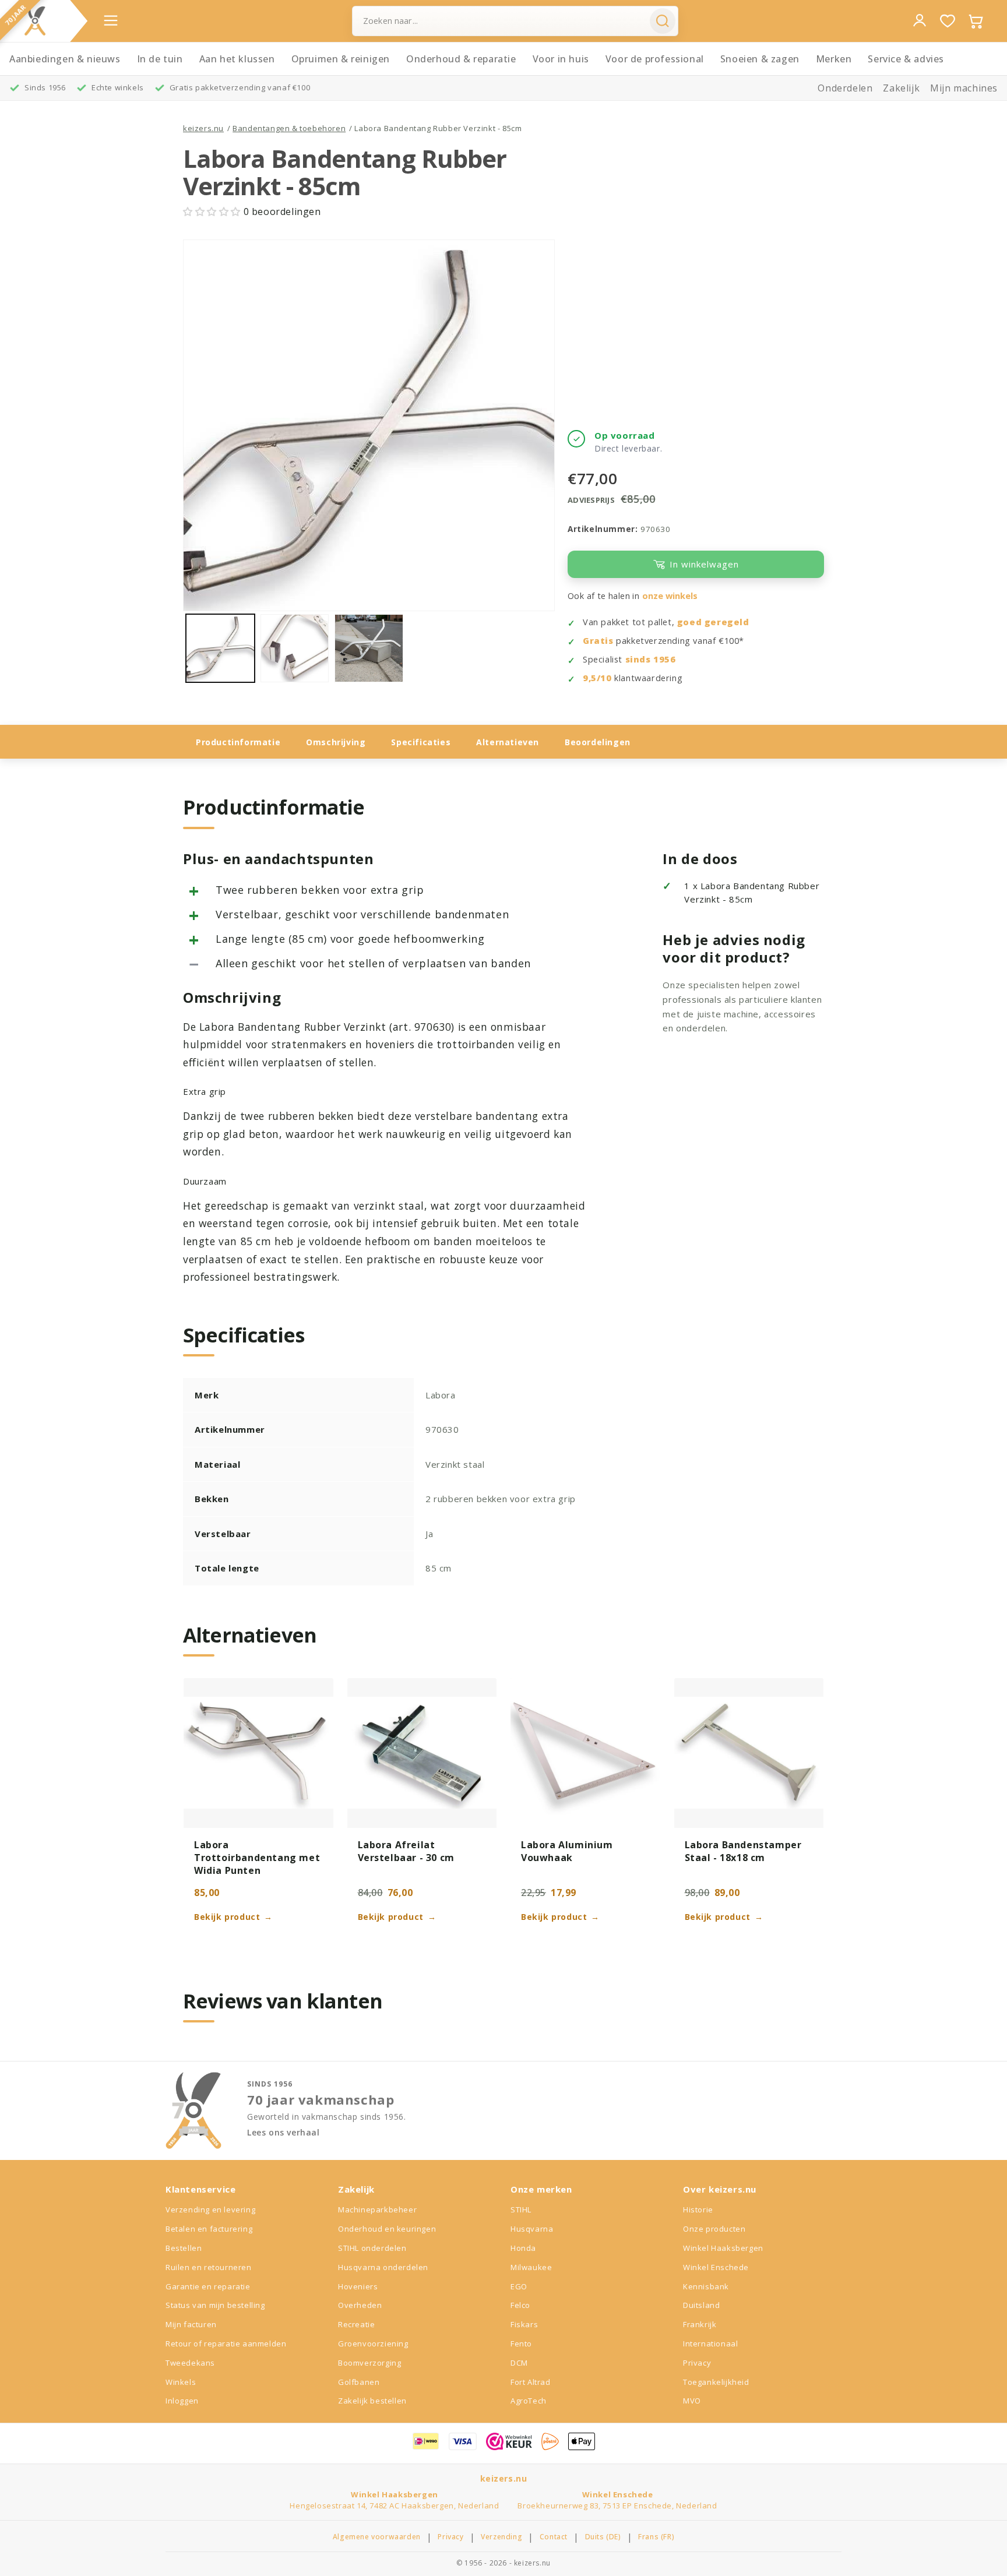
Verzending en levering (210, 2209)
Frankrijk (700, 2324)
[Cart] (976, 21)
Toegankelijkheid (716, 2382)
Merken (834, 59)
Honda (523, 2248)
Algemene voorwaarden (377, 2537)
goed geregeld (713, 622)
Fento (521, 2344)
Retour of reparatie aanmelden (226, 2344)
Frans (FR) (656, 2537)
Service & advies (906, 59)
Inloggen (182, 2401)
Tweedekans (190, 2363)
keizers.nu (203, 128)
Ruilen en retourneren (209, 2267)
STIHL (521, 2209)
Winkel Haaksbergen (723, 2248)
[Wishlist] (948, 21)
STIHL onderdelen (372, 2248)
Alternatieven (508, 742)
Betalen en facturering (209, 2229)
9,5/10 (597, 678)
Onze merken (541, 2189)
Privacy (697, 2363)
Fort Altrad (531, 2382)
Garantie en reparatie (208, 2286)
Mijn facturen (191, 2324)
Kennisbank (706, 2286)
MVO (692, 2401)
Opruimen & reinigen (341, 59)
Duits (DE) (603, 2537)
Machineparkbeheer (377, 2209)
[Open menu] (111, 20)
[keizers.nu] (35, 21)
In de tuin (160, 59)
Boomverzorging (369, 2363)
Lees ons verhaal (284, 2133)
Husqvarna (532, 2229)
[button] (213, 212)
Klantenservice (200, 2189)
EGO (519, 2286)
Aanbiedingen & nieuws (65, 59)
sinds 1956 (651, 659)
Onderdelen (845, 88)
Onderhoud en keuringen (387, 2229)
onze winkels (670, 596)
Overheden (360, 2305)
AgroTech (529, 2401)
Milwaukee (531, 2267)
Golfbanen (359, 2382)
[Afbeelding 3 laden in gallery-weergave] (369, 649)
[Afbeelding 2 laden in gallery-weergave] (295, 649)
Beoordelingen (598, 742)
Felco (520, 2305)
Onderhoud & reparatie (461, 59)
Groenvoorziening (373, 2344)
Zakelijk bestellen (372, 2401)
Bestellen (184, 2248)
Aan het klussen (237, 59)
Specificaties (421, 742)
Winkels (181, 2382)
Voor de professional (655, 59)
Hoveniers (358, 2286)
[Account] (920, 20)
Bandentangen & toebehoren (289, 128)
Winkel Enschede (716, 2267)
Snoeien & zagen (760, 59)
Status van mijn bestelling (215, 2305)
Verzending (501, 2537)
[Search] (663, 21)
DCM (519, 2363)
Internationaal (710, 2344)
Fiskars (524, 2324)
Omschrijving (336, 742)
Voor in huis (561, 59)
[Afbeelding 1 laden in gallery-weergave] (220, 649)
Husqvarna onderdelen (383, 2267)
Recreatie (356, 2324)
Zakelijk (901, 88)
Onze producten (714, 2229)
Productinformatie (238, 742)
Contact (554, 2537)
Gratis (598, 641)
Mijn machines (964, 88)
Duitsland (701, 2305)
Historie (698, 2209)
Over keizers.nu (720, 2189)
